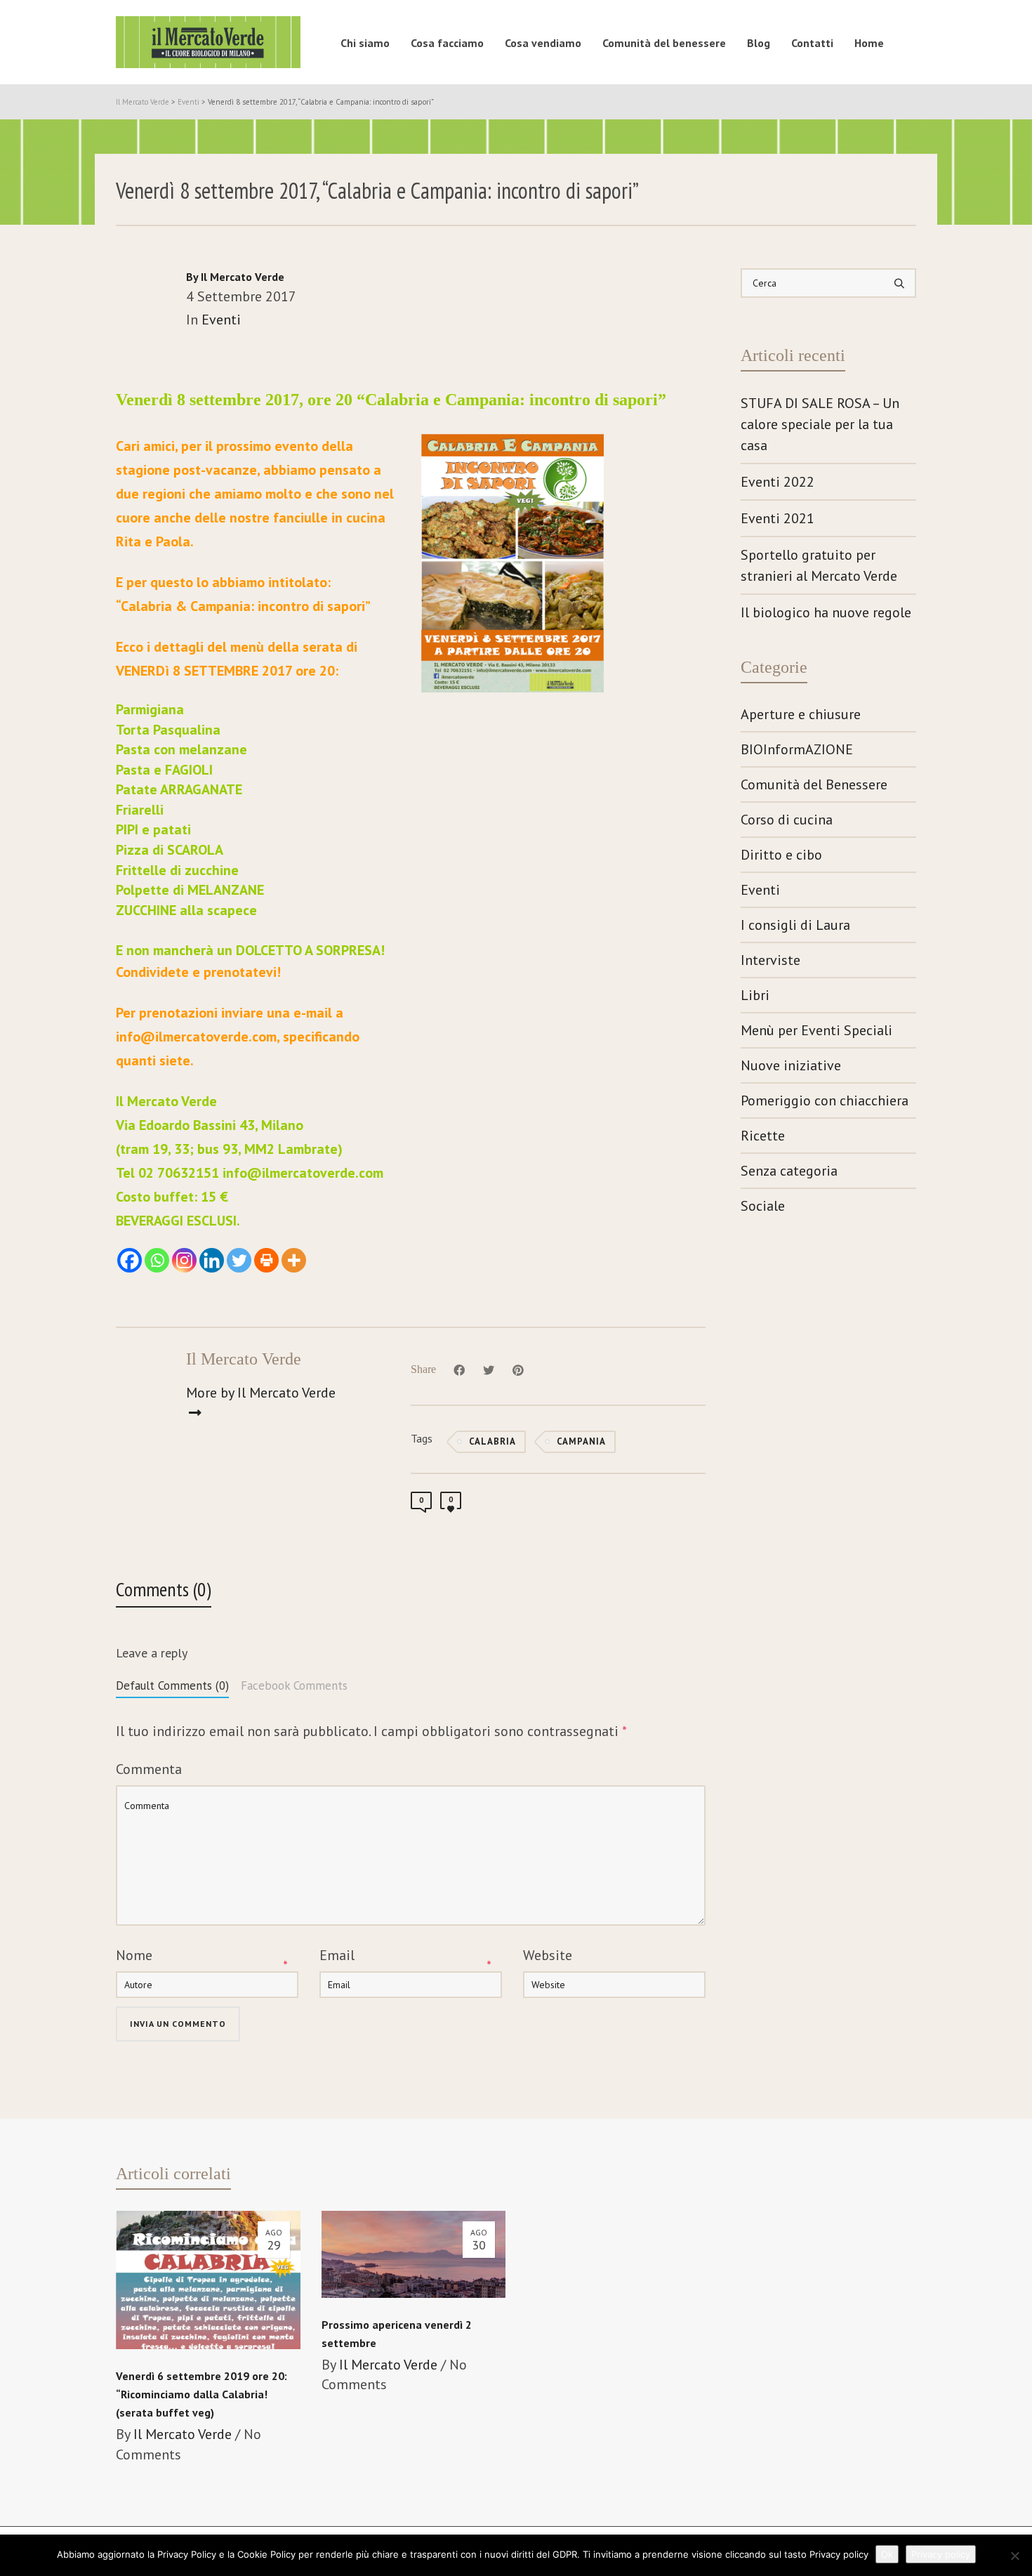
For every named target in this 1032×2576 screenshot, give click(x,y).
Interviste (770, 960)
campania (581, 1441)
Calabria (492, 1441)
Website (548, 1955)
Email (337, 1955)
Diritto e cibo (781, 855)
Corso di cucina (787, 820)
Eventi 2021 (778, 518)
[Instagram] (184, 1260)
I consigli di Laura (795, 925)
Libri (755, 995)
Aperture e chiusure (801, 714)
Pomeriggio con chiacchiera (825, 1100)
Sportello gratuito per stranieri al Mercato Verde (819, 565)
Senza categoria (789, 1171)
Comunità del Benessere (814, 784)
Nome (134, 1955)
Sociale (763, 1206)
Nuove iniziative (791, 1065)
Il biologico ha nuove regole (826, 612)
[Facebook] (130, 1260)
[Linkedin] (212, 1260)
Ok (887, 2554)
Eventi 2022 (778, 482)
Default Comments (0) (172, 1685)
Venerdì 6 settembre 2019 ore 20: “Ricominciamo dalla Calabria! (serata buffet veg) (201, 2394)
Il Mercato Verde (183, 2434)
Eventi (221, 320)
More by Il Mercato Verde (261, 1393)
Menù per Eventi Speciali (816, 1030)
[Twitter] (239, 1260)
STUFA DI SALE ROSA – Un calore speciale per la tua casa (820, 424)
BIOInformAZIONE (797, 749)
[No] (1014, 2556)
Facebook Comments (294, 1685)
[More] (294, 1260)
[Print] (266, 1260)
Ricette (763, 1136)
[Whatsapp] (157, 1260)
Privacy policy (941, 2554)
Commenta (149, 1769)
